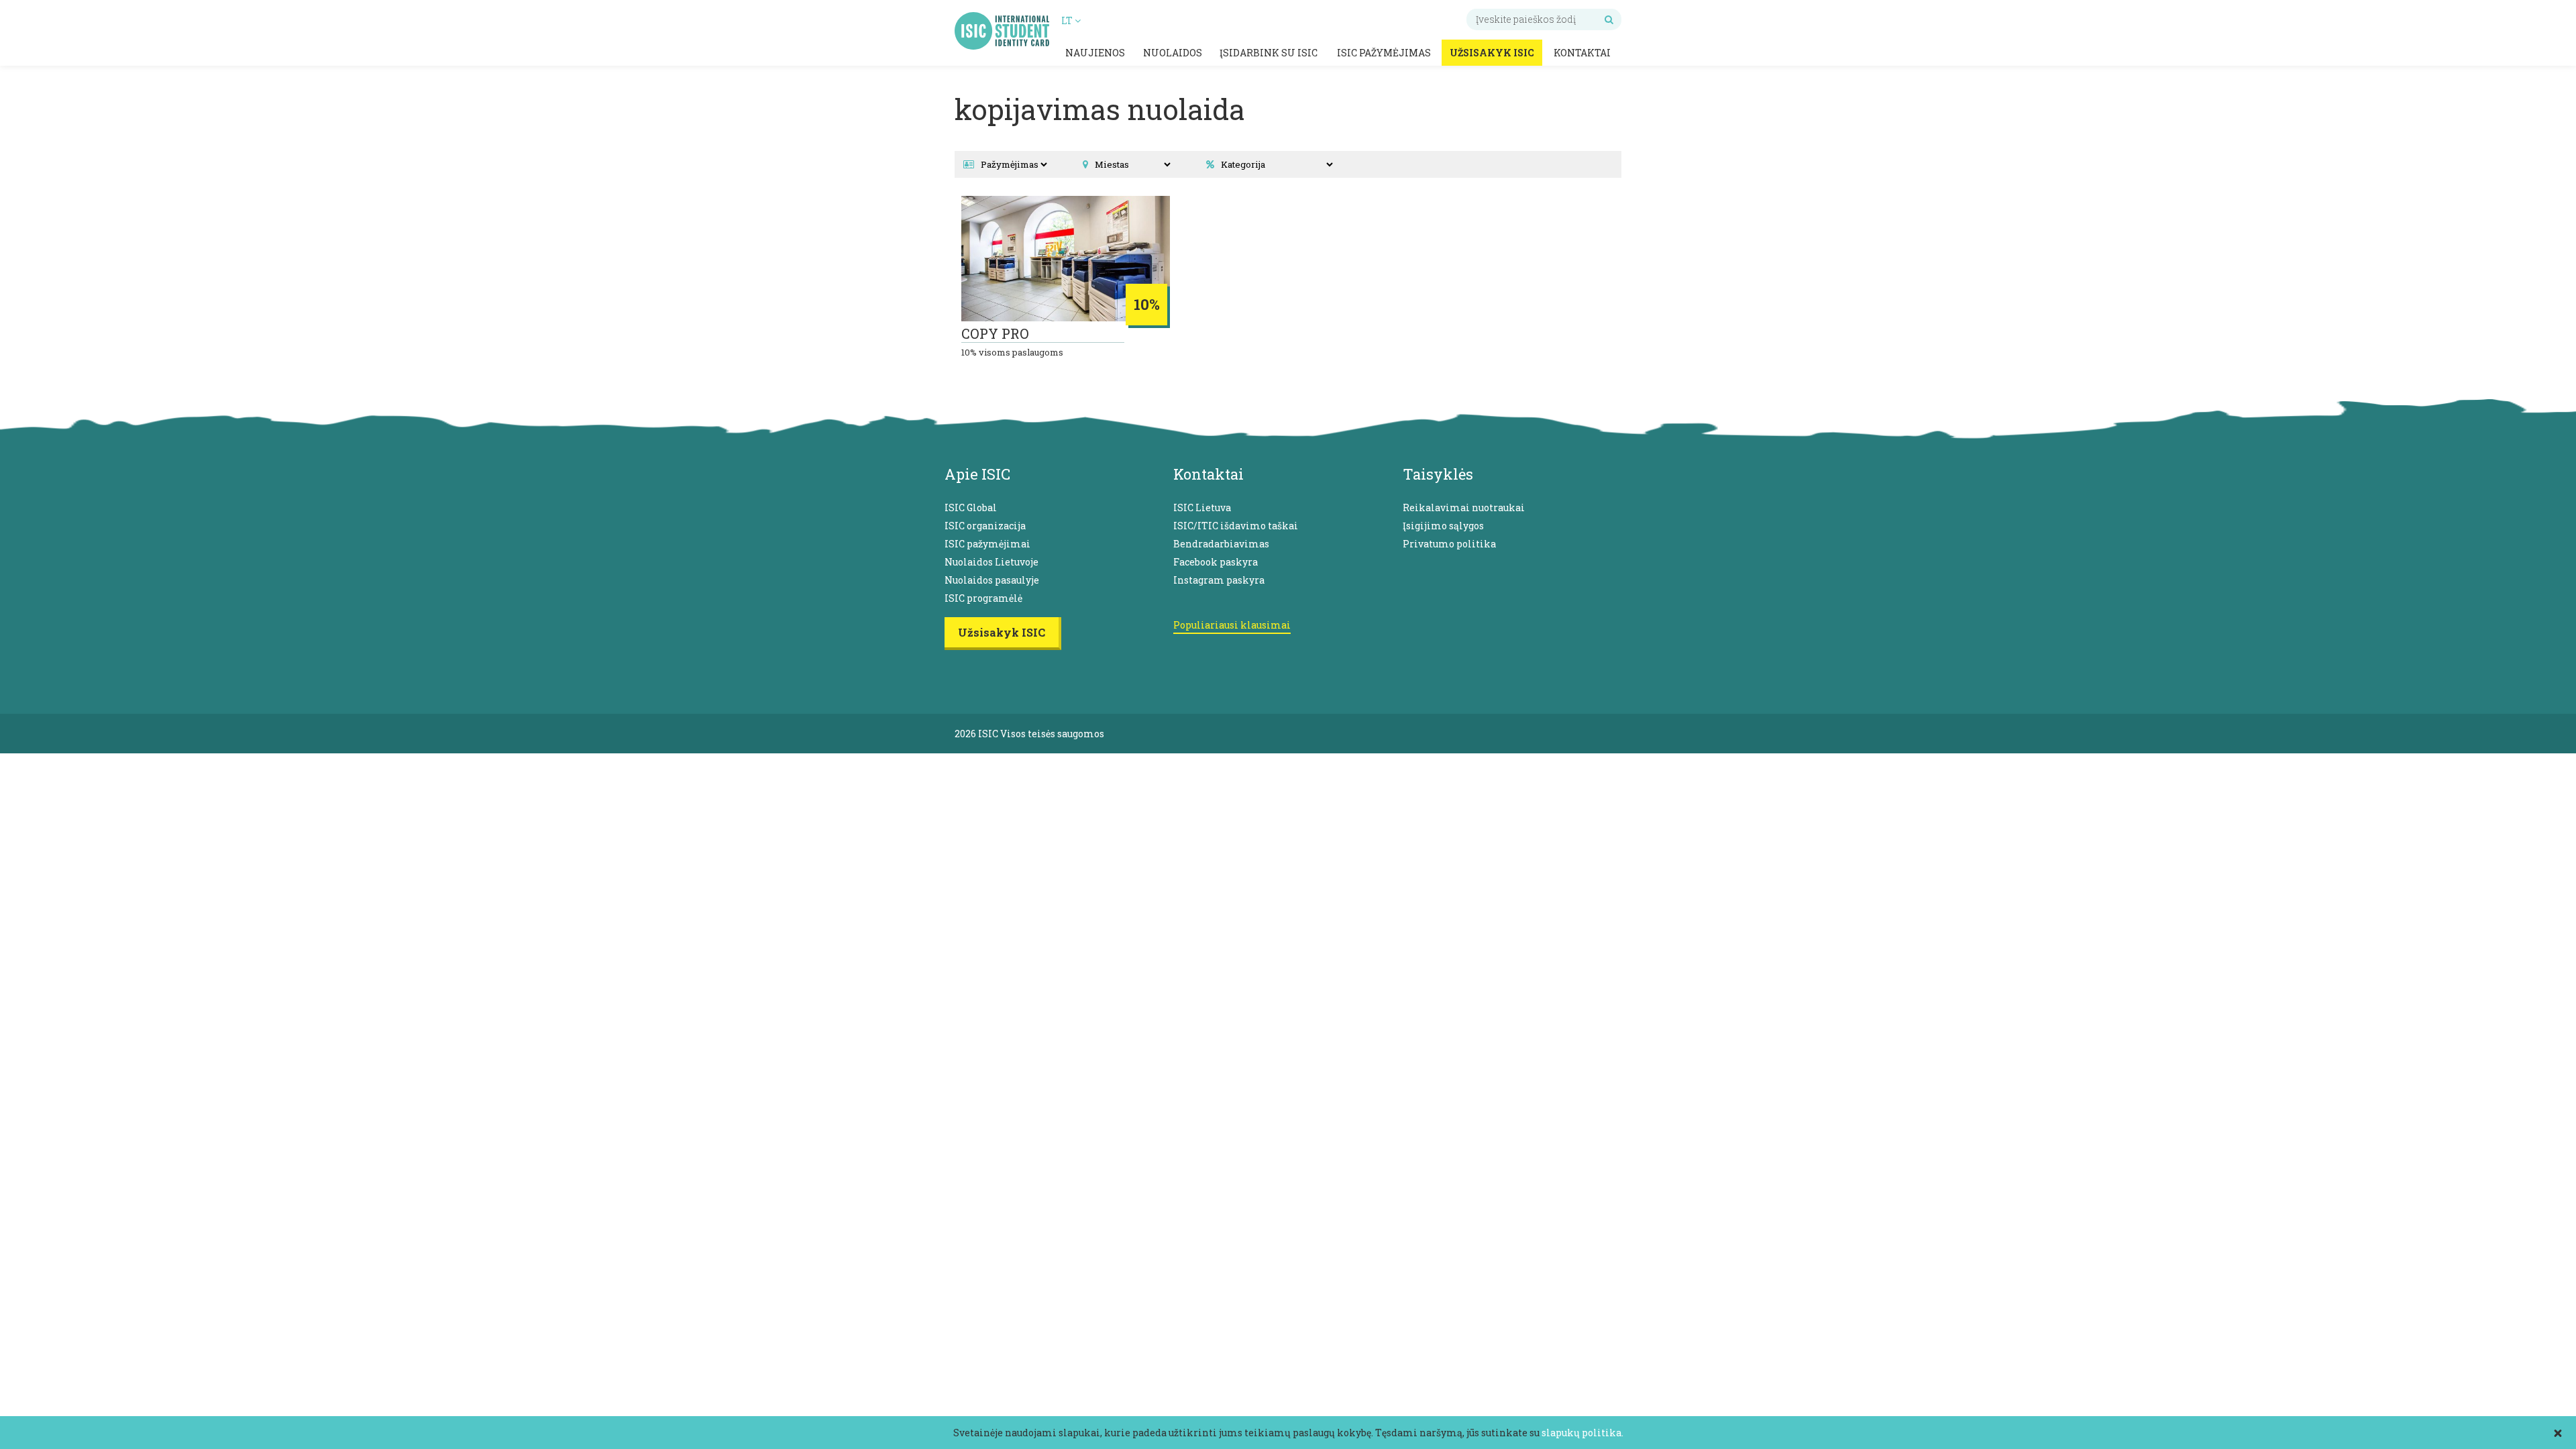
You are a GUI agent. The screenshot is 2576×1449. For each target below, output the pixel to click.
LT (1068, 20)
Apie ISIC (977, 474)
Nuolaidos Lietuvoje (991, 562)
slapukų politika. (1582, 1433)
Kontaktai (1582, 53)
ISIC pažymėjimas (1384, 53)
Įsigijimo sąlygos (1443, 526)
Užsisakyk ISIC (1492, 53)
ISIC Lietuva (1202, 507)
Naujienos (1095, 53)
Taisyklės (1438, 474)
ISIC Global (971, 507)
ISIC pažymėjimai (987, 544)
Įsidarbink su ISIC (1269, 53)
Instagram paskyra (1219, 580)
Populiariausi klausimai (1232, 625)
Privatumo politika (1449, 544)
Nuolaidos (1173, 53)
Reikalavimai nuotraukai (1464, 507)
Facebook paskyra (1216, 562)
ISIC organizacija (985, 526)
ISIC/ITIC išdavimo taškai (1236, 526)
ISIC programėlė (983, 598)
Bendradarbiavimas (1221, 544)
